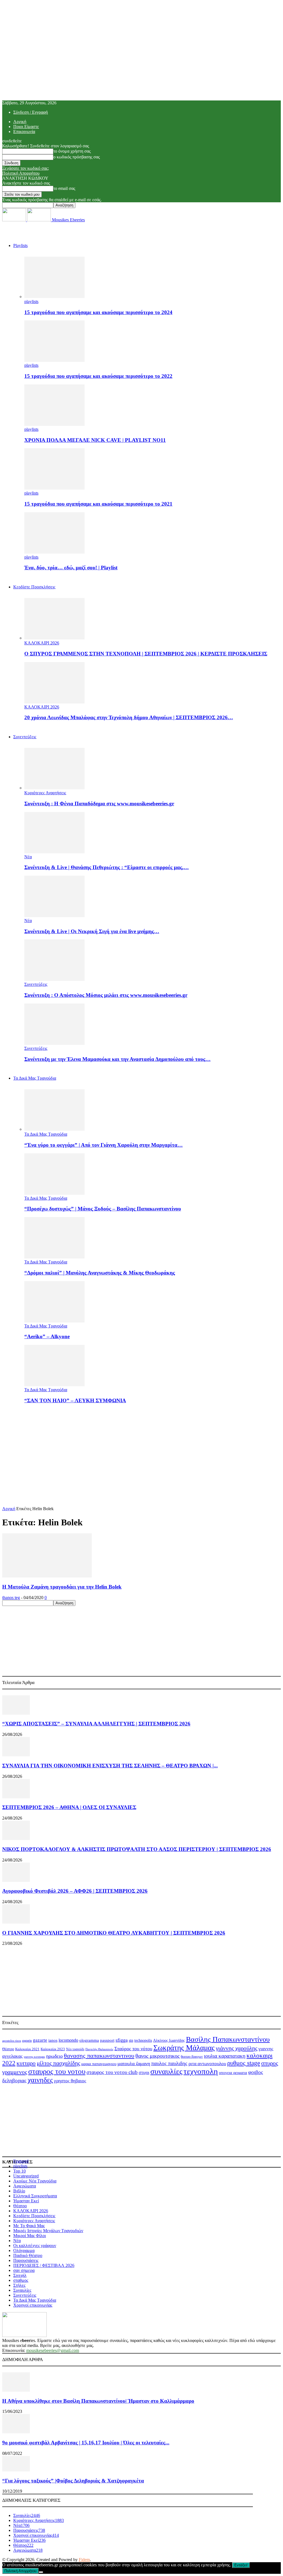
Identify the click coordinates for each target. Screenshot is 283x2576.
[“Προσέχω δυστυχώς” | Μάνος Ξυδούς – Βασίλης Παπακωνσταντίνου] (54, 1193)
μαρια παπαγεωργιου (99, 2064)
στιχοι (144, 2072)
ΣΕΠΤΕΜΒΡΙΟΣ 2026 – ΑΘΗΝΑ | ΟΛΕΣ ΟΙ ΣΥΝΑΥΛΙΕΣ (69, 1807)
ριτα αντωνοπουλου (207, 2064)
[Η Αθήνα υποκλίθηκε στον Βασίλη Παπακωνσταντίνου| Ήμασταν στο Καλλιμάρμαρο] (16, 2390)
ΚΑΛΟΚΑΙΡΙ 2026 (42, 643)
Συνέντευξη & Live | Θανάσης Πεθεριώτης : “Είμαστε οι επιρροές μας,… (107, 867)
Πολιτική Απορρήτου (21, 173)
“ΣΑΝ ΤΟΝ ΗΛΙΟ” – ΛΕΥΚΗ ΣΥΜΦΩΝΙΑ (75, 1400)
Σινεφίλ (20, 2275)
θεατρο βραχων (192, 2056)
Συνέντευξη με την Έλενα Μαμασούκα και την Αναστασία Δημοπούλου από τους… (117, 1059)
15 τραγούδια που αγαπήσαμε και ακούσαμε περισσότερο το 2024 (98, 312)
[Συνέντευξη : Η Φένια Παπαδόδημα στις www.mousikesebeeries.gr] (54, 788)
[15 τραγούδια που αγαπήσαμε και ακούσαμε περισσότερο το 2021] (54, 488)
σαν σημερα (24, 2270)
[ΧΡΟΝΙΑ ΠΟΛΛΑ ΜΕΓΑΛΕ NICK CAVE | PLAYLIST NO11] (54, 424)
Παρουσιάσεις (26, 2260)
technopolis (143, 2040)
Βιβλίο (19, 2191)
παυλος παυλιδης (169, 2063)
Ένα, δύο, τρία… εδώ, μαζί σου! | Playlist (71, 568)
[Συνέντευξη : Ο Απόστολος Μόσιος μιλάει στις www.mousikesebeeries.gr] (54, 979)
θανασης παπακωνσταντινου (99, 2056)
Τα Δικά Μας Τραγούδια (35, 1078)
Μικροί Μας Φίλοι (30, 2236)
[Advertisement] (141, 1447)
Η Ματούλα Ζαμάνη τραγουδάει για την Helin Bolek (62, 1587)
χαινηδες (40, 2080)
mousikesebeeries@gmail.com (53, 2350)
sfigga (122, 2040)
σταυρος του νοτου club (112, 2072)
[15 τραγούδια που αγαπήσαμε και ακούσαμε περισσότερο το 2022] (54, 360)
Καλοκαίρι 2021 (27, 2049)
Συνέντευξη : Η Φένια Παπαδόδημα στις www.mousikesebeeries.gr (99, 804)
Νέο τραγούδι (75, 2049)
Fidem (84, 2560)
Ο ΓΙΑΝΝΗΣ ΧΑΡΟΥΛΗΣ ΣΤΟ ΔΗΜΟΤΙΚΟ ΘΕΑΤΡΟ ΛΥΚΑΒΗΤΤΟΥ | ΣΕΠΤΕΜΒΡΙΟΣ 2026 (114, 1933)
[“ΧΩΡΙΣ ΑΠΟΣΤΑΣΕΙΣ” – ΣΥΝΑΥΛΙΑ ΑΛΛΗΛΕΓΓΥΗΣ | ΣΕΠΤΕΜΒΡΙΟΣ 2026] (16, 1713)
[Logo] (15, 220)
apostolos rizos (12, 2041)
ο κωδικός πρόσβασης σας (77, 157)
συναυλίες (166, 2071)
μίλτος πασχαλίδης (58, 2063)
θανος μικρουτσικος (158, 2056)
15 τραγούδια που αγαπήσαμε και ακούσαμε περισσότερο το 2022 (98, 376)
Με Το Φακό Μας (29, 2226)
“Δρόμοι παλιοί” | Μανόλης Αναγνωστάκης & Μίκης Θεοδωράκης (100, 1273)
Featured (21, 2161)
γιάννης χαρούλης (237, 2048)
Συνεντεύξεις (25, 737)
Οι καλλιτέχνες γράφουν (35, 2246)
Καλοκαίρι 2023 (53, 2049)
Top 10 (19, 2171)
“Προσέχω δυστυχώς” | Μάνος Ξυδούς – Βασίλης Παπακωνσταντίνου (103, 1209)
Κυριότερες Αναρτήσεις (45, 793)
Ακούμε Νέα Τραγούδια (35, 2181)
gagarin (27, 2041)
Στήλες (19, 2285)
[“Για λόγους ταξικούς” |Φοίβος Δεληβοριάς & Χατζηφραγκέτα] (16, 2470)
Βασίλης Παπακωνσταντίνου (228, 2039)
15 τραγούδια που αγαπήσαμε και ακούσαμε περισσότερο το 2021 (98, 504)
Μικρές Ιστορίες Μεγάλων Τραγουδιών (48, 2231)
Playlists (20, 245)
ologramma (89, 2040)
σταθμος (21, 2280)
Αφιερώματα (25, 2186)
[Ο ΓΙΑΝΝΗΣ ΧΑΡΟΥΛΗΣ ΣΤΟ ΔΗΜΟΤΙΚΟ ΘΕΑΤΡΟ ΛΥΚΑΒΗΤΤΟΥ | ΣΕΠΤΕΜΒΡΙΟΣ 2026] (16, 1922)
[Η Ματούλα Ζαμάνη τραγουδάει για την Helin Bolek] (47, 1576)
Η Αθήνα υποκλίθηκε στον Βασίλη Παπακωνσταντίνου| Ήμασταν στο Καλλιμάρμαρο (98, 2401)
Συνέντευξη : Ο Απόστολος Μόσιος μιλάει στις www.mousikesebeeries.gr (106, 995)
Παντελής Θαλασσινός (99, 2049)
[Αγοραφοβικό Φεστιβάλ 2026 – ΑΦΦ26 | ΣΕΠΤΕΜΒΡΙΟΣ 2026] (16, 1880)
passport (107, 2040)
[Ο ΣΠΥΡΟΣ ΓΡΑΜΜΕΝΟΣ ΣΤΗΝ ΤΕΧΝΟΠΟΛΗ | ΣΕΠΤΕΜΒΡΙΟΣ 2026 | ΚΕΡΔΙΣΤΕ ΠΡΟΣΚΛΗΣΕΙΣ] (54, 638)
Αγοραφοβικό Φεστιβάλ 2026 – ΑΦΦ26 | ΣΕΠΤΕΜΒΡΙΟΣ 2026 (75, 1891)
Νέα (28, 857)
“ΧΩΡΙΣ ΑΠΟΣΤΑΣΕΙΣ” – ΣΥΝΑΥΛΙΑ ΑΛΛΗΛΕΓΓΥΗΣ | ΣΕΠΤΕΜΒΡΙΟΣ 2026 (96, 1724)
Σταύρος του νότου (133, 2049)
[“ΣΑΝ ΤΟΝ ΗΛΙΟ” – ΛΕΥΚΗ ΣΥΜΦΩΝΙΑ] (54, 1385)
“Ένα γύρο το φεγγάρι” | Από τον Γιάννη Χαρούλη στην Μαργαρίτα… (103, 1145)
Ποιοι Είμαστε (26, 127)
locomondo (68, 2040)
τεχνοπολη (201, 2071)
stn (131, 2040)
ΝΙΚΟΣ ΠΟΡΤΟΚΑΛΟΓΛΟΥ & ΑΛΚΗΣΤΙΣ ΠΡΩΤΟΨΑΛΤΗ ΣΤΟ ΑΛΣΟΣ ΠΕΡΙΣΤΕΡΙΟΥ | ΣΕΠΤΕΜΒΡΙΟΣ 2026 (137, 1849)
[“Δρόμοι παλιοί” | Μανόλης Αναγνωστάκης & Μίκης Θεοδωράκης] (54, 1257)
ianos (53, 2040)
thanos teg (11, 1598)
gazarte (40, 2040)
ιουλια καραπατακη (225, 2056)
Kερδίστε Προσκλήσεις (34, 587)
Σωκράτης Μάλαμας (184, 2048)
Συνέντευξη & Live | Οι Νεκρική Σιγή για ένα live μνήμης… (92, 931)
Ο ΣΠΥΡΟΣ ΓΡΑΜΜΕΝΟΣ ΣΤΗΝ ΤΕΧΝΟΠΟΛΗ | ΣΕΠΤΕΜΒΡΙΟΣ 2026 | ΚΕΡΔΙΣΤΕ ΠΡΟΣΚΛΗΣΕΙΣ (146, 654)
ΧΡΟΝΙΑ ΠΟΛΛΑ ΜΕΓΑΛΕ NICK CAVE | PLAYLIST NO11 (95, 440)
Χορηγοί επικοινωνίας (33, 2305)
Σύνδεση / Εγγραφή (31, 112)
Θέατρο (8, 2049)
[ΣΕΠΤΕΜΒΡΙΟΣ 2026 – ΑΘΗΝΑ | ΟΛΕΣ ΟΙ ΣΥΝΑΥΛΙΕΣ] (16, 1797)
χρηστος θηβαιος (70, 2081)
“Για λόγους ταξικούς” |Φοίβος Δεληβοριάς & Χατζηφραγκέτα (73, 2481)
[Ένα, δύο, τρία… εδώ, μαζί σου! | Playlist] (54, 552)
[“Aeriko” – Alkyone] (54, 1321)
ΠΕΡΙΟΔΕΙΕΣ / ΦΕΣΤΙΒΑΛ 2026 (44, 2265)
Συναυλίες (22, 2290)
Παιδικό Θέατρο (28, 2255)
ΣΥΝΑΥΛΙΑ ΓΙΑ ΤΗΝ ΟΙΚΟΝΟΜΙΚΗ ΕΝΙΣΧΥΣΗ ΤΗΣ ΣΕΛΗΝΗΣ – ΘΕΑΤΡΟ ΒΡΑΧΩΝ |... (110, 1766)
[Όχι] (41, 2572)
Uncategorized (26, 2176)
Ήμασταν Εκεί (26, 2201)
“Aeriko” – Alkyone (47, 1336)
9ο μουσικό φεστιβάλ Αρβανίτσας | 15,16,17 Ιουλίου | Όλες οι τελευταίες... (86, 2443)
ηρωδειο (54, 2056)
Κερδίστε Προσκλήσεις (34, 2216)
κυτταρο (26, 2063)
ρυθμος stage (244, 2063)
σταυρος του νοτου (57, 2072)
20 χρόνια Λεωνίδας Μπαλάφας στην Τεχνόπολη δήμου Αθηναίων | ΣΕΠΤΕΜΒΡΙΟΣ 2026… (129, 717)
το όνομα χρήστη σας (72, 151)
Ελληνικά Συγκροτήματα (35, 2196)
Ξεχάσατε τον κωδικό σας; (26, 168)
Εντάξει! (241, 2565)
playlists (31, 302)
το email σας (64, 188)
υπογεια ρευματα (233, 2073)
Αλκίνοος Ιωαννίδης (169, 2040)
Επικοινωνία (24, 132)
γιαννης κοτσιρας (34, 2057)
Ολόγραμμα (24, 2250)
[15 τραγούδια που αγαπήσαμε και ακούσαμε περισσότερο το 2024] (54, 297)
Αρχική (20, 122)
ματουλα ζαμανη (134, 2064)
